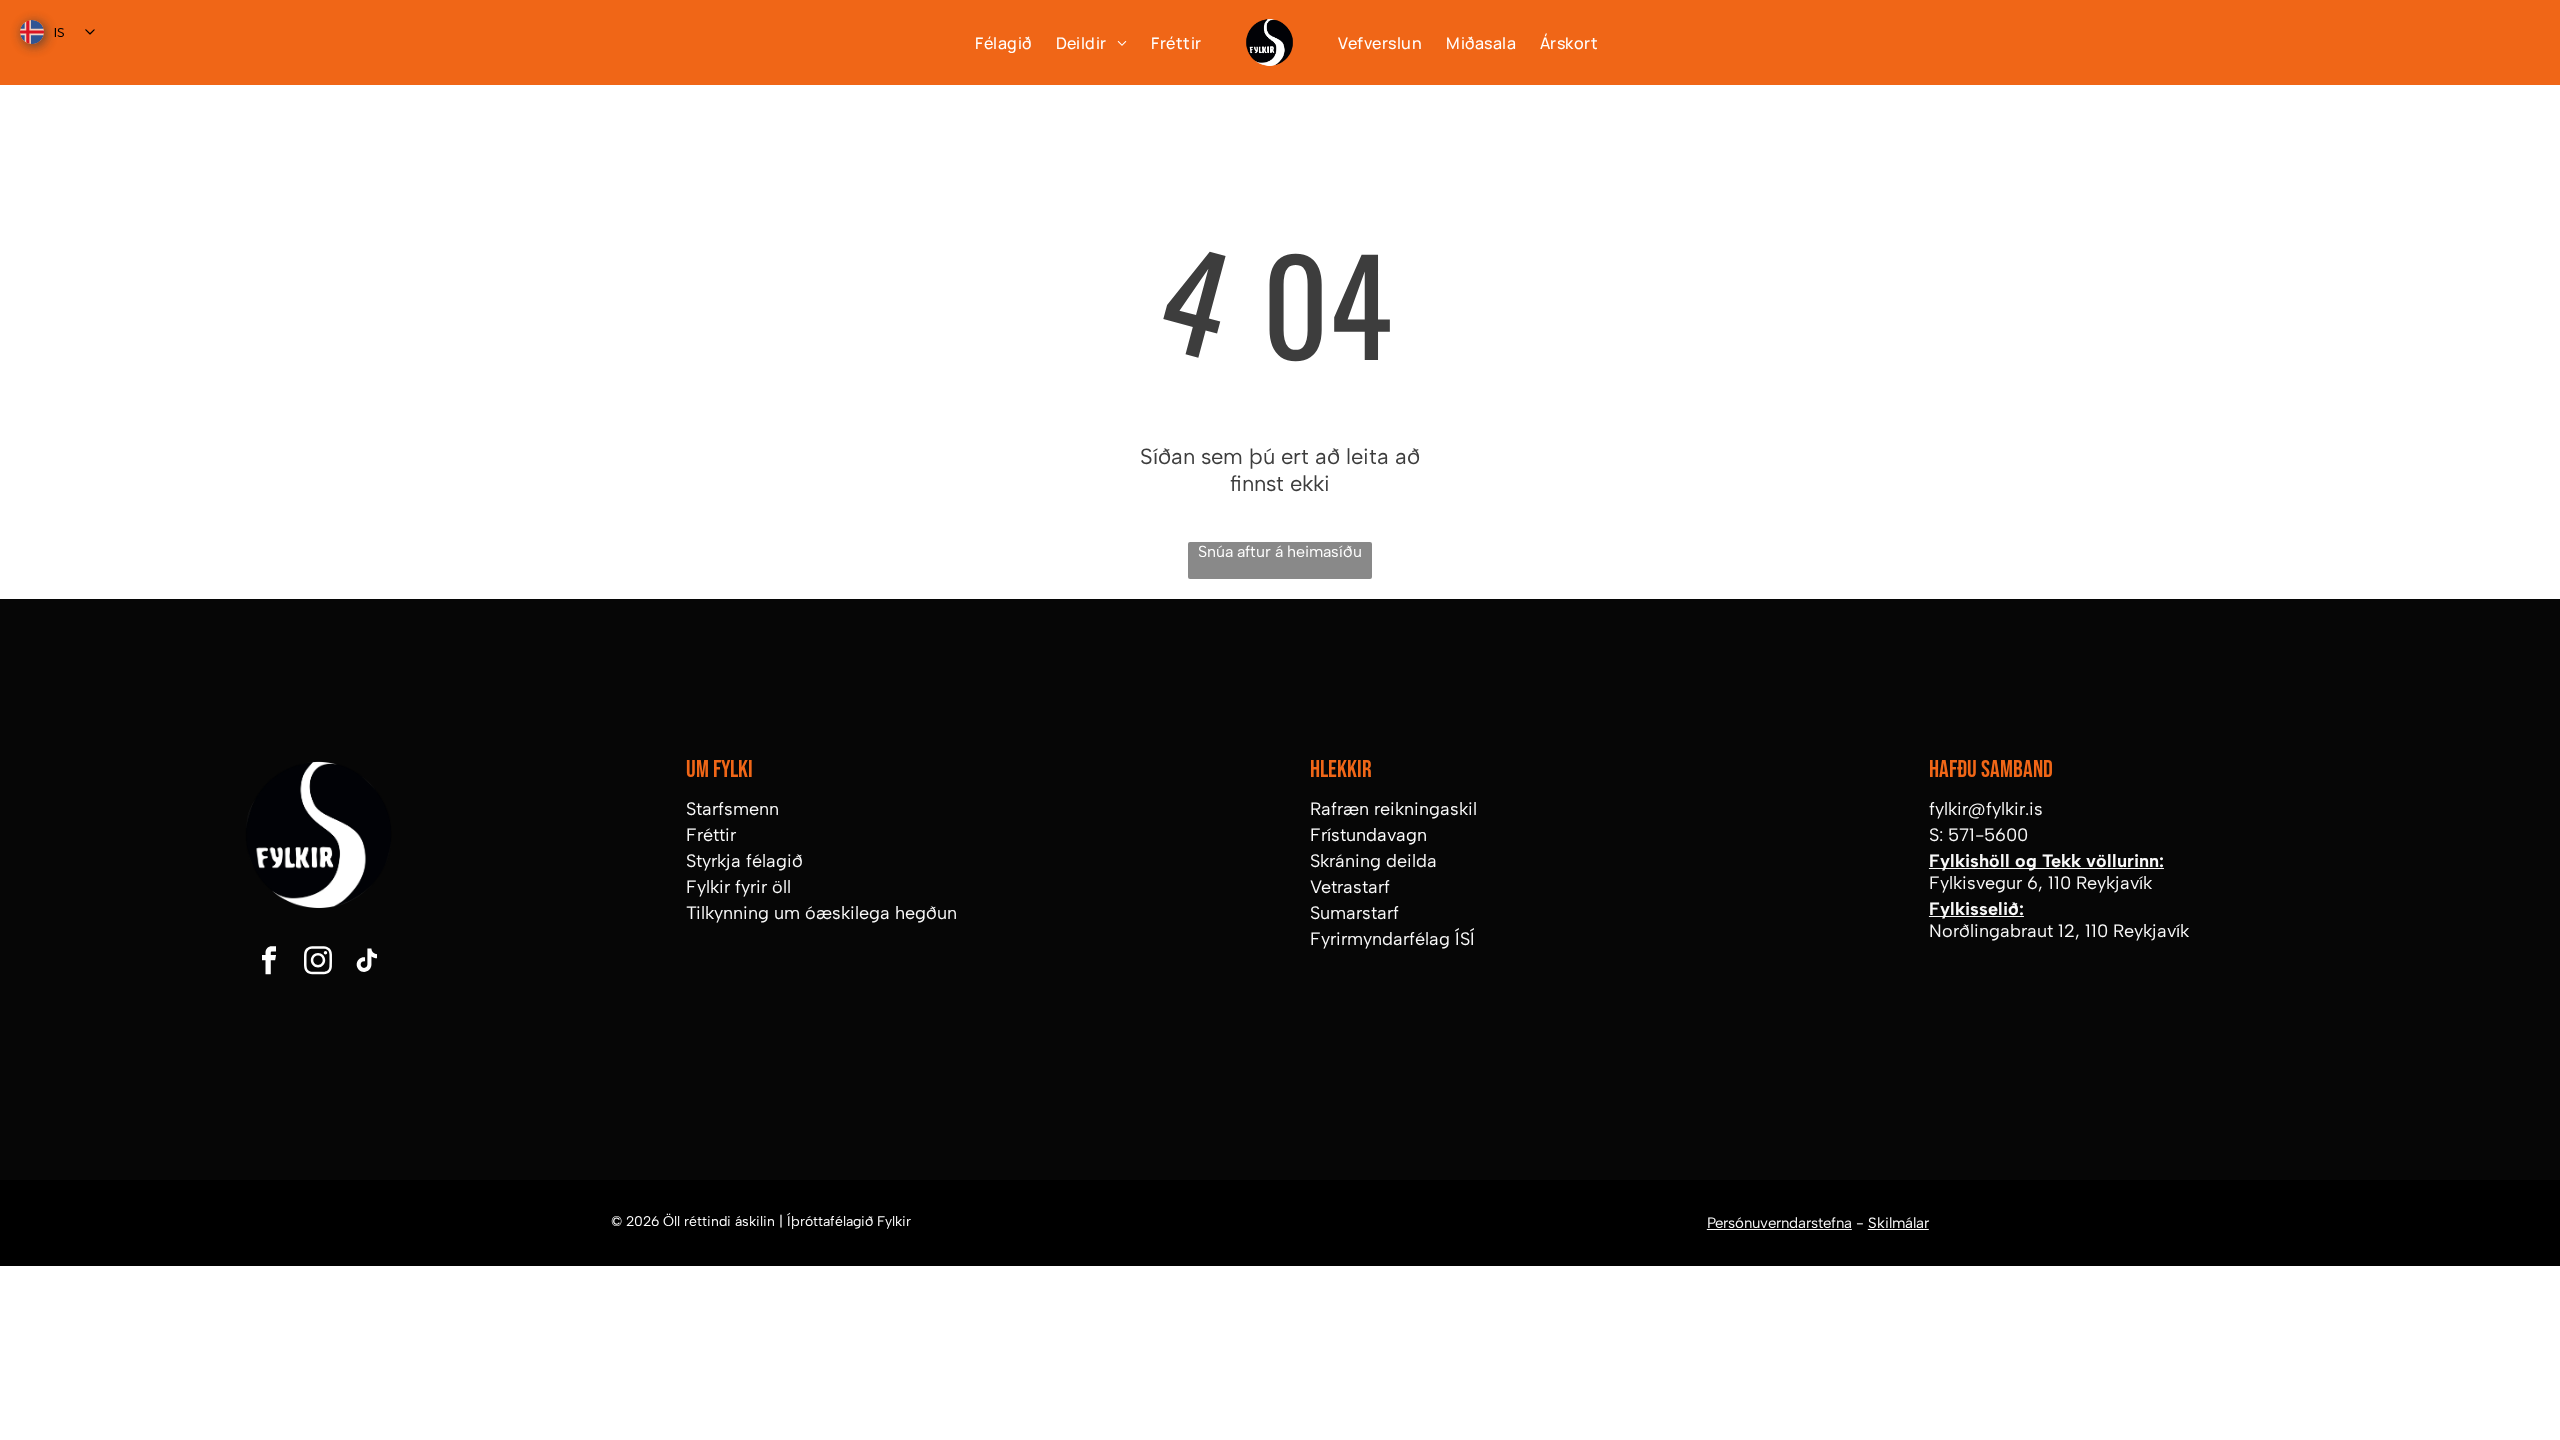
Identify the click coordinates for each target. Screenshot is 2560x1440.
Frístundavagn (1368, 835)
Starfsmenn (732, 809)
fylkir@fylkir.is (1986, 809)
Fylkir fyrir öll (738, 887)
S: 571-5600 (1978, 835)
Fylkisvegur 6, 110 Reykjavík (2040, 883)
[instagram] (318, 963)
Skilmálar (1898, 1223)
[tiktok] (367, 963)
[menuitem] (991, 42)
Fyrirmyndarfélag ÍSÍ (1392, 939)
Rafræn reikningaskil (1393, 809)
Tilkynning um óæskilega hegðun (821, 913)
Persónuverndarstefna (1779, 1223)
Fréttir (711, 835)
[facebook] (269, 963)
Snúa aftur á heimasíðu (1280, 551)
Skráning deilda (1373, 861)
